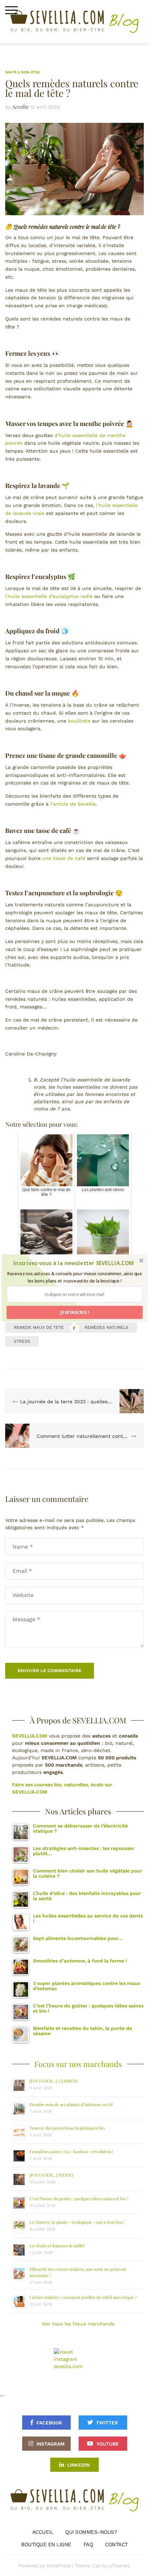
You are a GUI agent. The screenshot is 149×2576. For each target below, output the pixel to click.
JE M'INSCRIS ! (74, 1312)
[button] (74, 1263)
